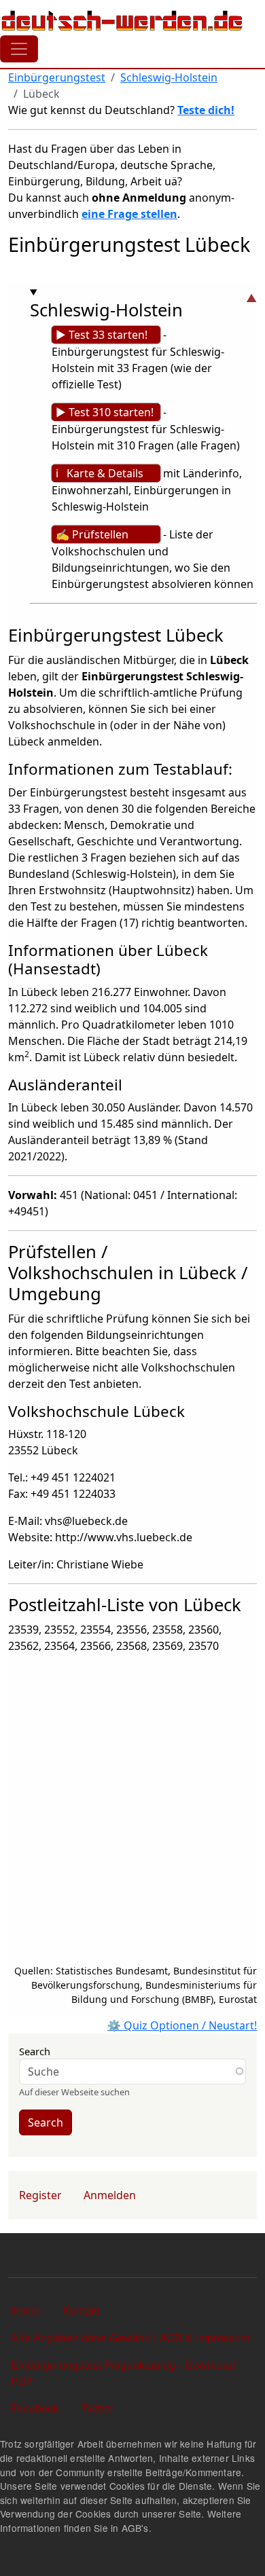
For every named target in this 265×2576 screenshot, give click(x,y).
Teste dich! (206, 110)
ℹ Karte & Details (100, 473)
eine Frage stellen (129, 214)
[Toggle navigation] (19, 49)
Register (40, 2195)
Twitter (98, 2408)
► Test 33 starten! (102, 335)
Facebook (35, 2408)
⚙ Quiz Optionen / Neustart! (182, 2025)
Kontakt (81, 2310)
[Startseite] (122, 20)
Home (26, 2310)
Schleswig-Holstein (169, 77)
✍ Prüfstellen (92, 534)
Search (35, 2051)
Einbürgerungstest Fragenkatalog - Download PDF (123, 2373)
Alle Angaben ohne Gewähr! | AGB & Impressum (130, 2337)
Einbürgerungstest (57, 77)
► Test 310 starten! (105, 412)
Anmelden (110, 2195)
